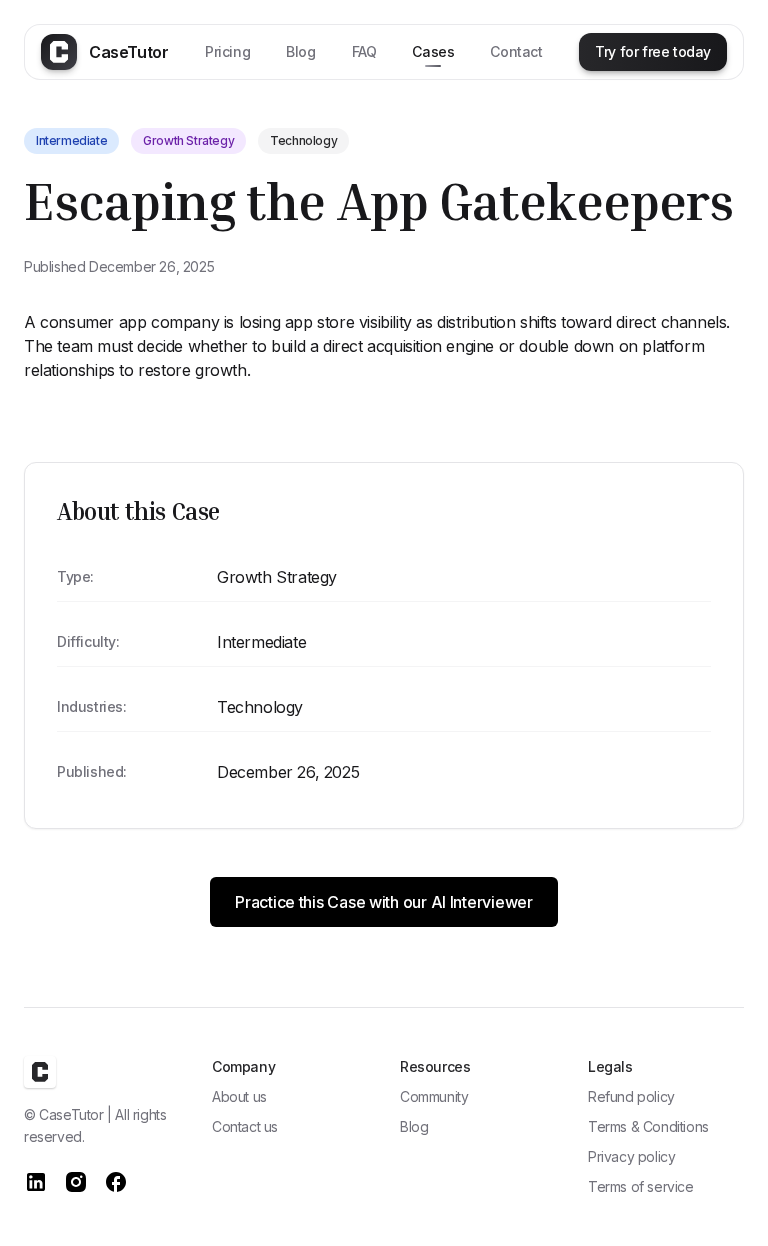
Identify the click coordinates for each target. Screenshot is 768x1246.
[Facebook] (116, 1182)
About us (239, 1096)
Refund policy (631, 1096)
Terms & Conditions (648, 1126)
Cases (433, 51)
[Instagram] (76, 1182)
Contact (516, 51)
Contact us (245, 1126)
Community (434, 1096)
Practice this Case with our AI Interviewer (384, 902)
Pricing (227, 51)
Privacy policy (631, 1156)
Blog (300, 51)
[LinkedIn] (36, 1182)
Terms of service (641, 1186)
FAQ (364, 51)
